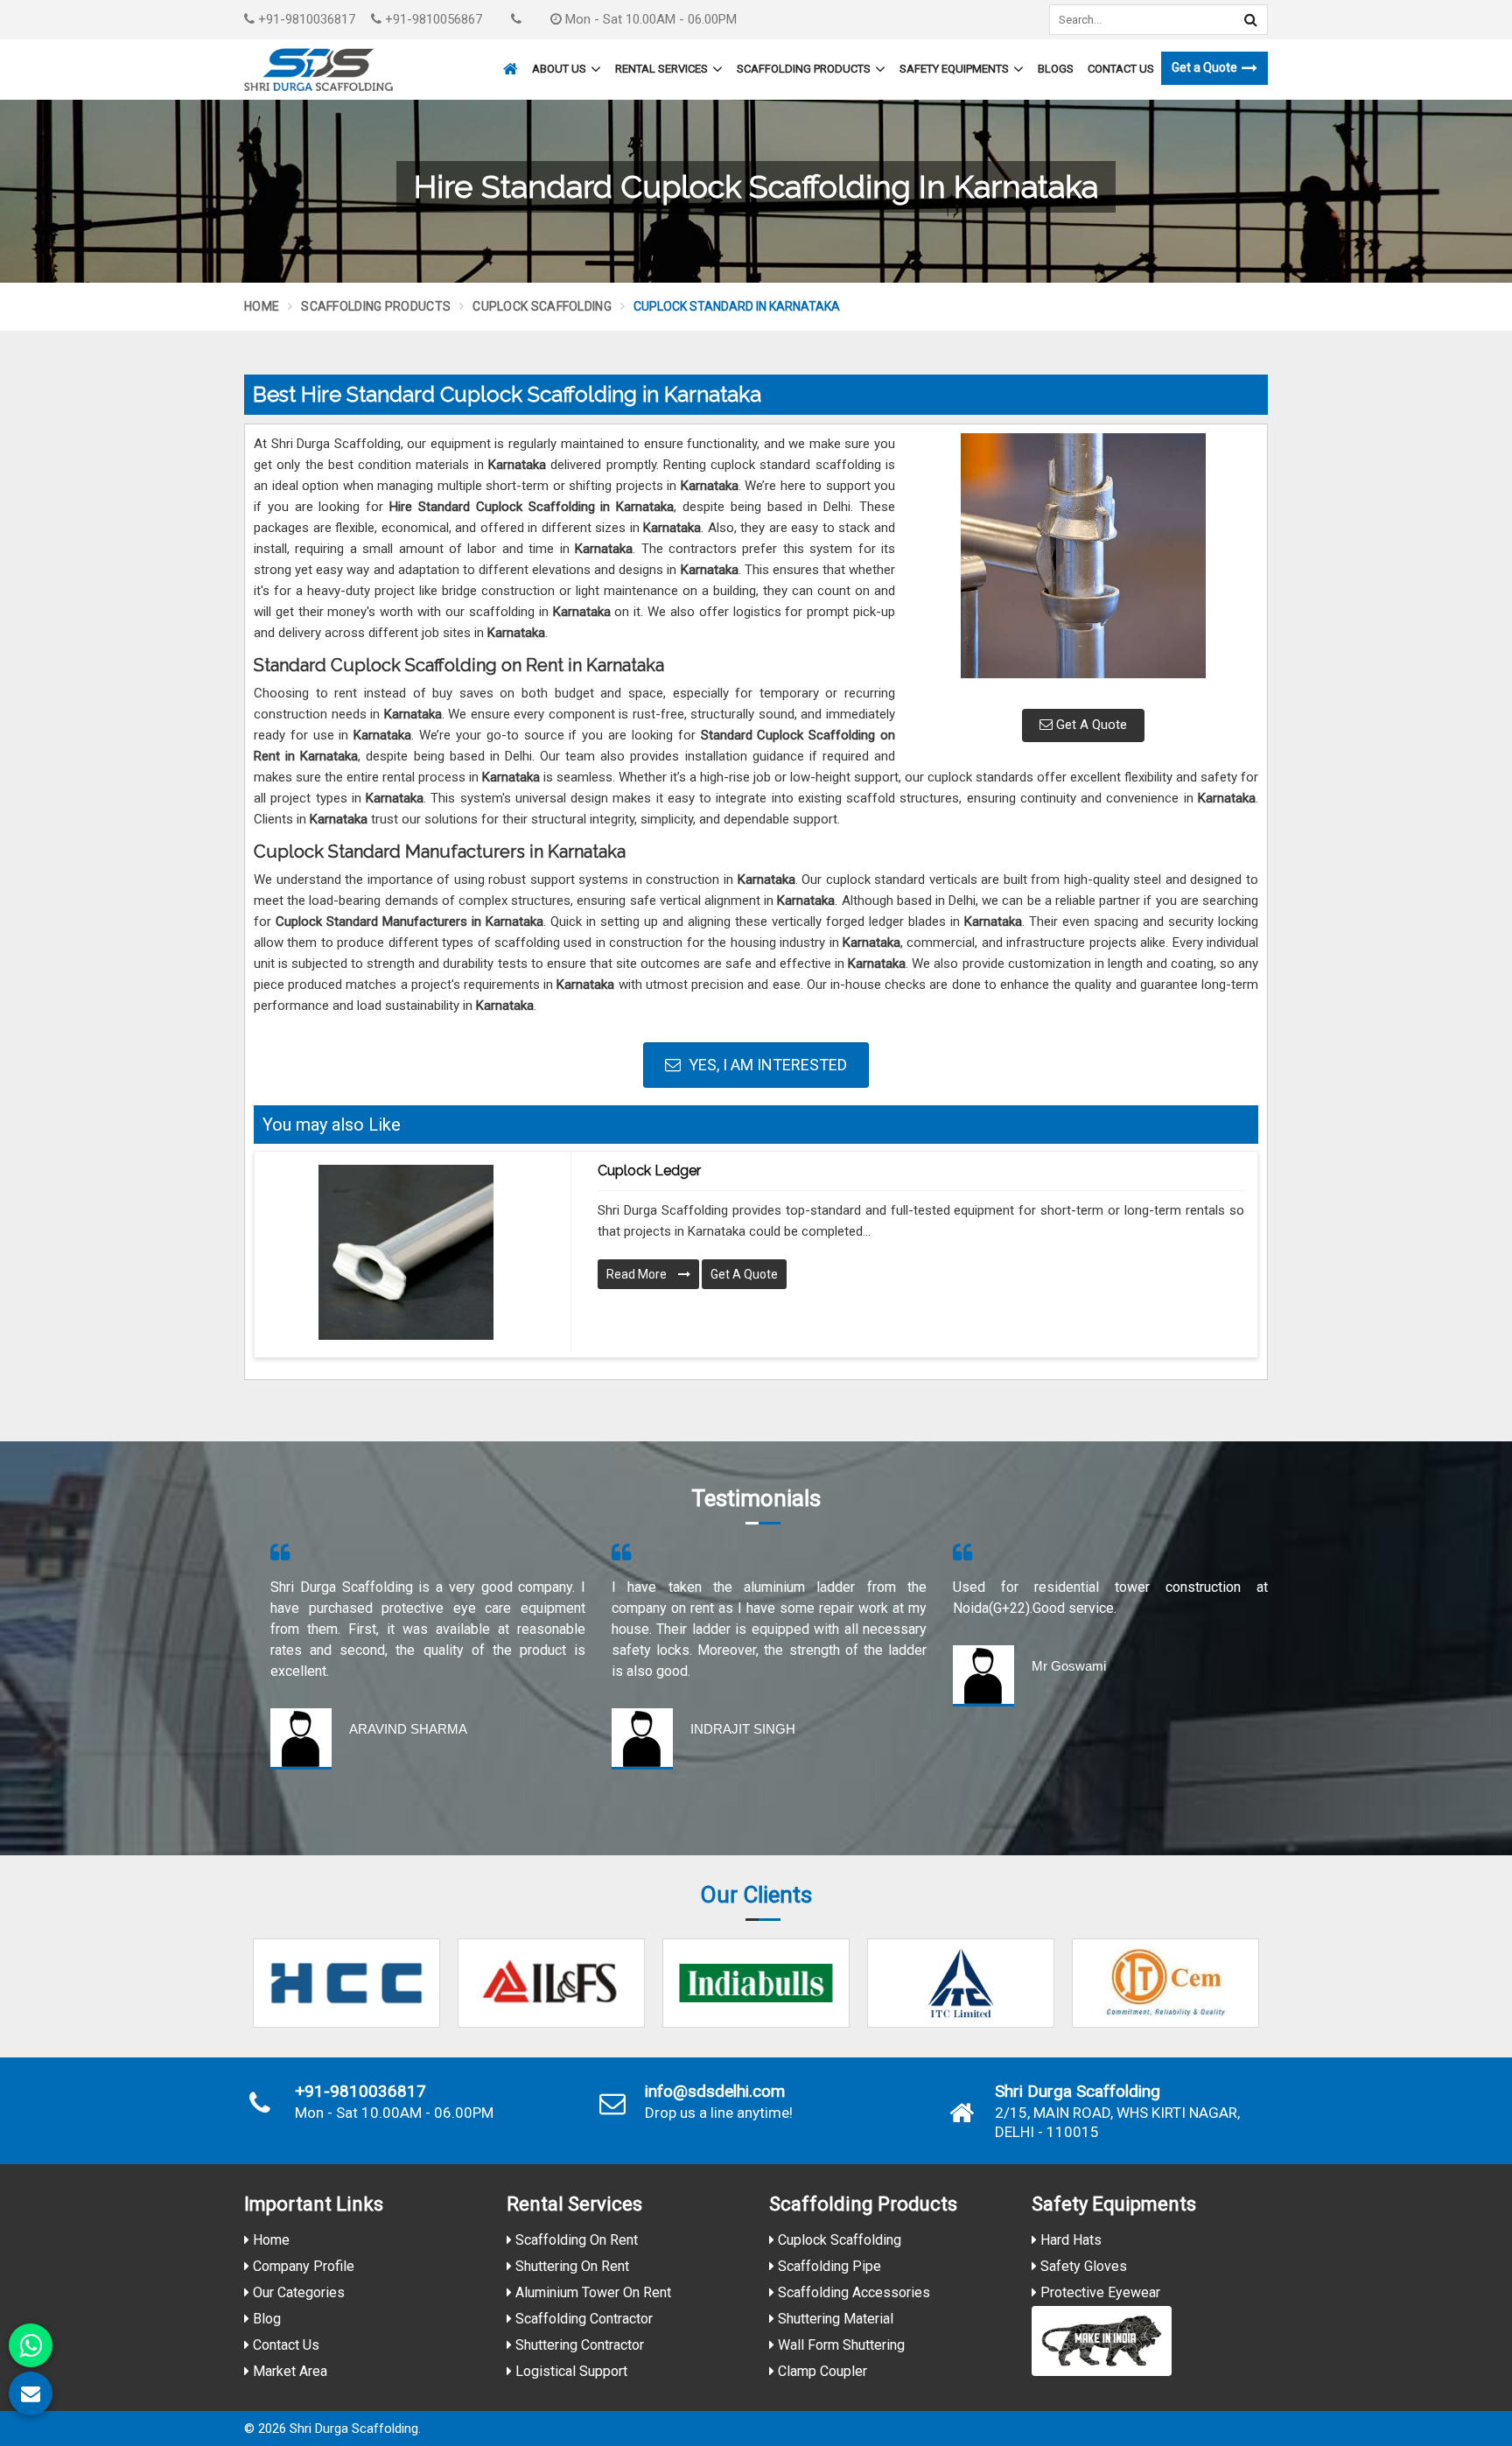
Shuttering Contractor (578, 2345)
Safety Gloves (1082, 2266)
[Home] (508, 61)
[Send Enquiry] (31, 2393)
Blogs (1056, 69)
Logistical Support (570, 2371)
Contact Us (1121, 69)
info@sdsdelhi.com (715, 2092)
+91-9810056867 (432, 19)
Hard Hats (1069, 2240)
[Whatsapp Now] (31, 2345)
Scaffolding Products (804, 69)
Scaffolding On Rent (575, 2240)
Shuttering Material (834, 2319)
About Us (559, 69)
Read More (638, 1274)
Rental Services (661, 69)
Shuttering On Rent (570, 2266)
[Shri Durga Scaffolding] (318, 70)
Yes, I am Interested (766, 1065)
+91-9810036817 (305, 19)
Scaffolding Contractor (582, 2319)
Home (262, 306)
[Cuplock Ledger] (406, 1252)
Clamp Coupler (821, 2371)
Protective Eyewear (1099, 2292)
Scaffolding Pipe (828, 2266)
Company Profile (302, 2266)
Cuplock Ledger (649, 1170)
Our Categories (297, 2292)
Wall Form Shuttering (840, 2345)
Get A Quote (1090, 725)
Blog (265, 2319)
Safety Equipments (954, 69)
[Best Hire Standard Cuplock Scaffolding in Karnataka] (1083, 564)
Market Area (288, 2371)
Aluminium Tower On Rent (591, 2292)
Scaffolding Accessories (852, 2292)
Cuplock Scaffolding (542, 306)
